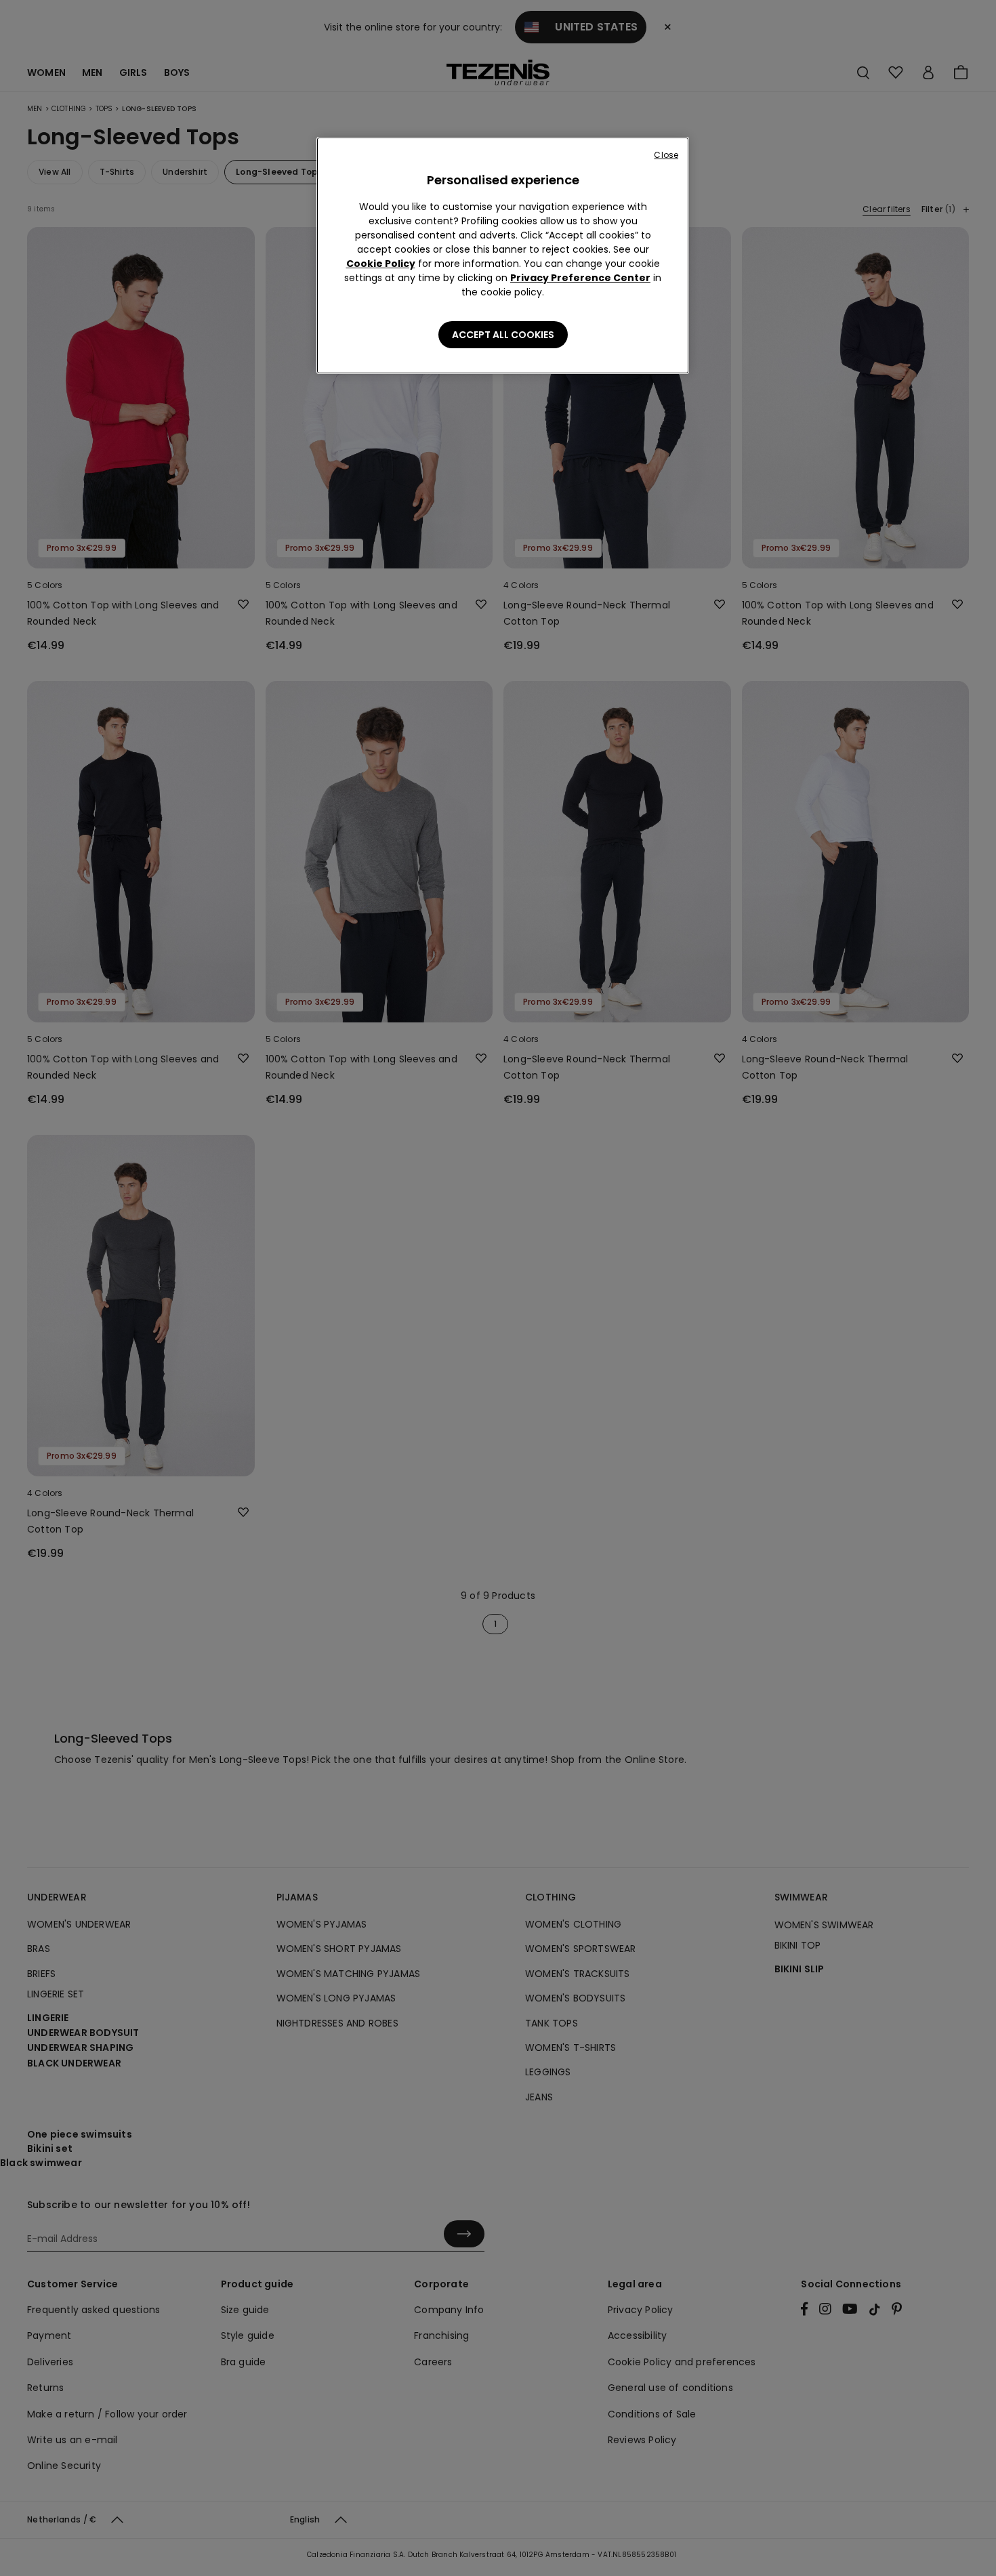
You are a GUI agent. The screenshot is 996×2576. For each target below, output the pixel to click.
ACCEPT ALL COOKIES (503, 335)
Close (666, 155)
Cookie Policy (381, 264)
